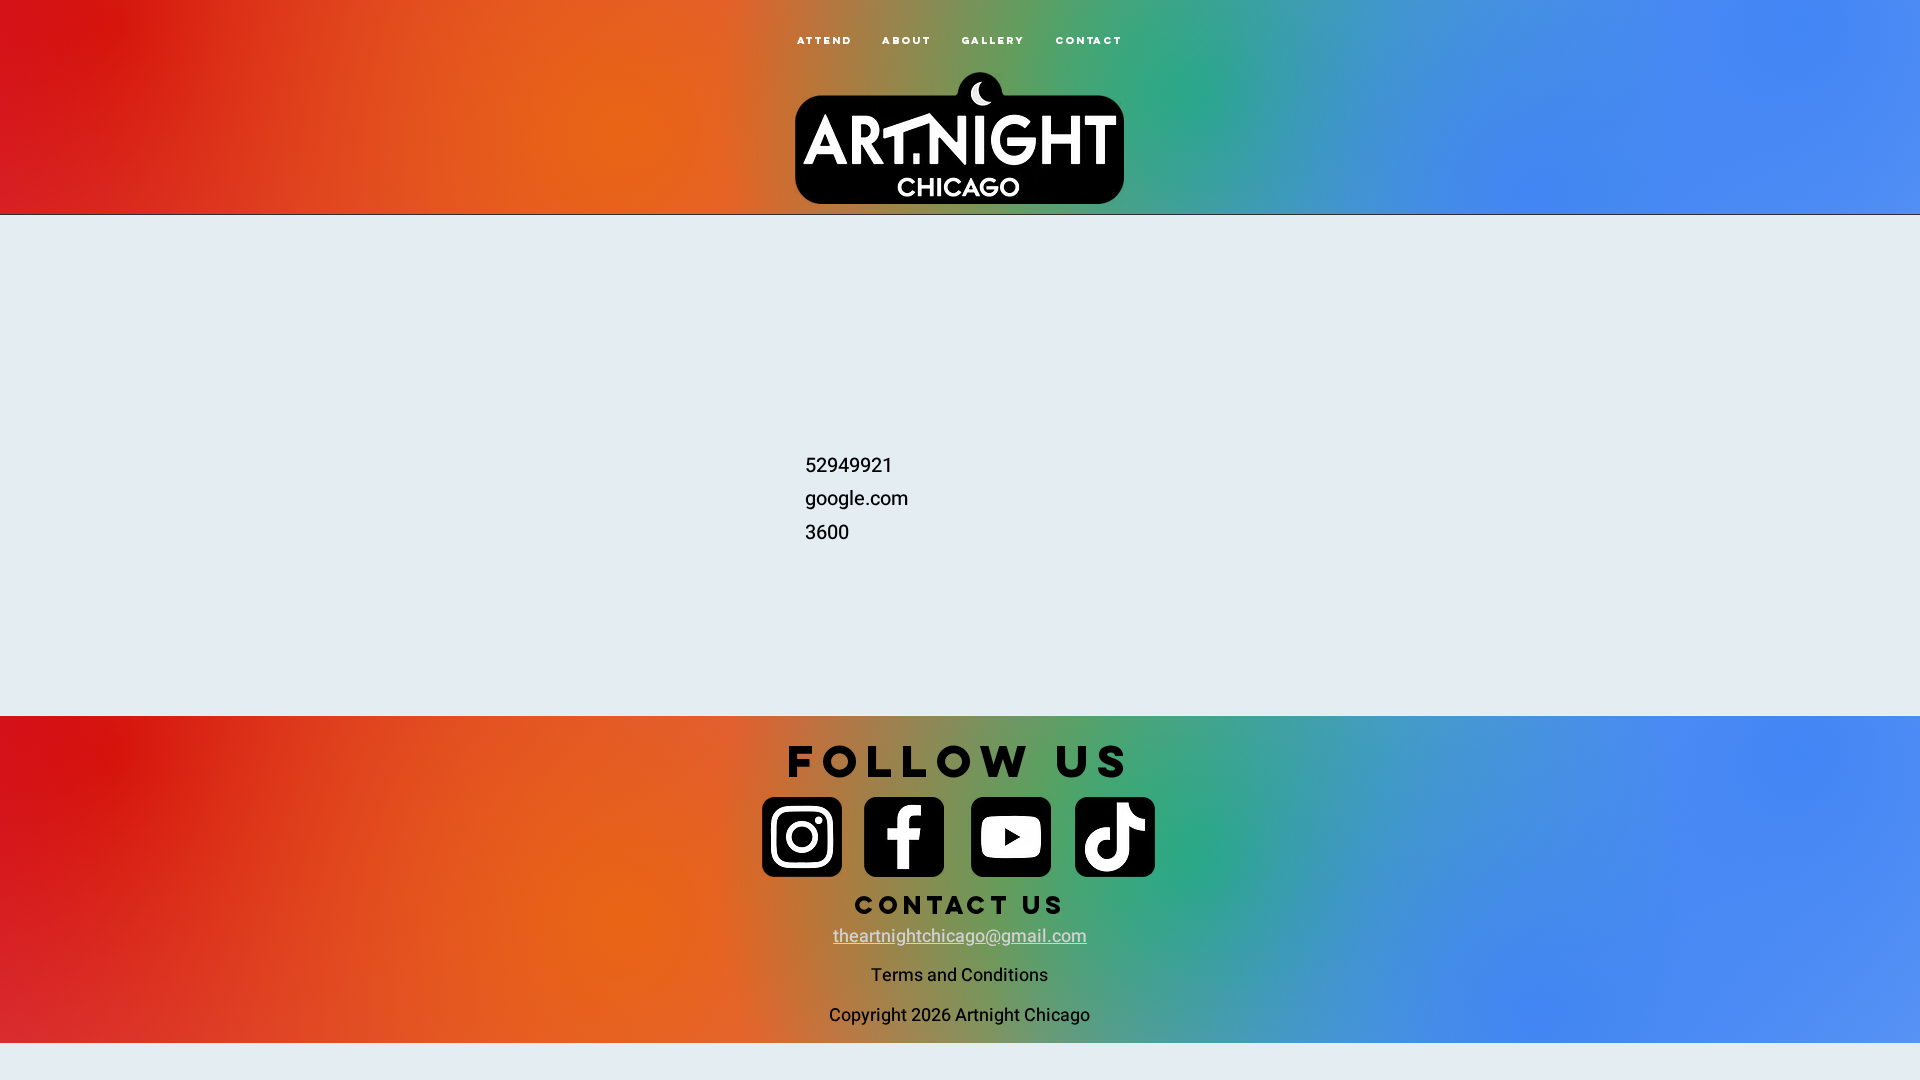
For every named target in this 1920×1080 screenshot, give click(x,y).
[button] (906, 40)
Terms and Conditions (959, 975)
